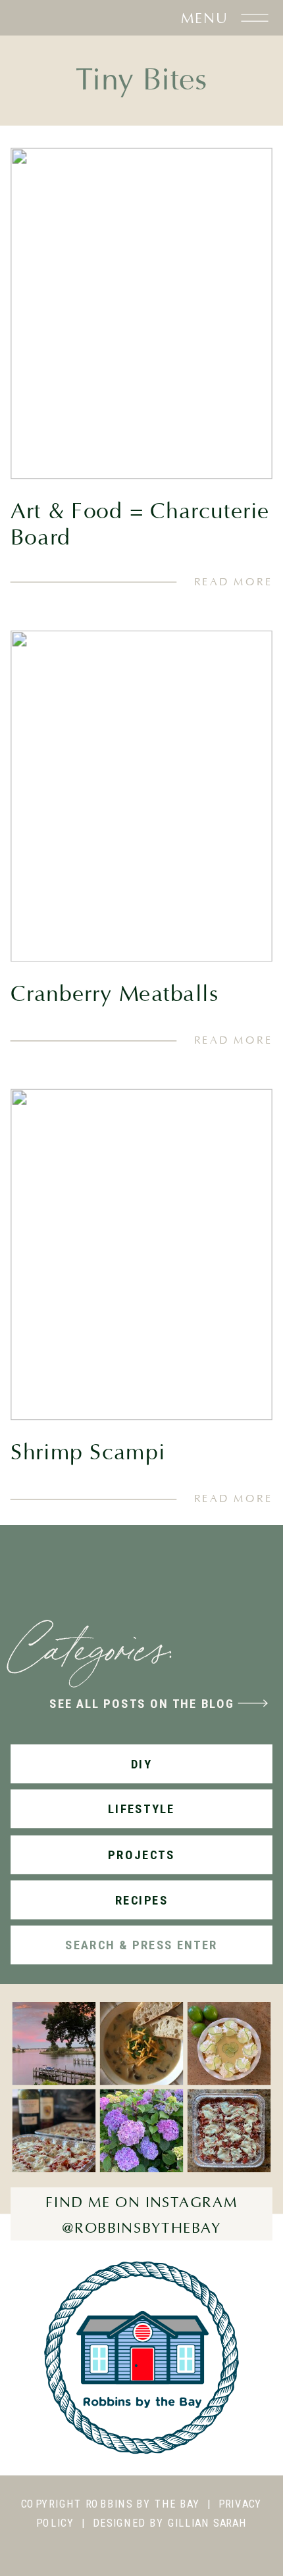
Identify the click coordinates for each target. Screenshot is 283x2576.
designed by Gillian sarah (170, 2522)
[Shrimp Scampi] (141, 1255)
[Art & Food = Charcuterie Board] (141, 313)
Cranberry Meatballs (115, 994)
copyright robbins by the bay (111, 2503)
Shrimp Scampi (88, 1453)
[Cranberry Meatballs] (141, 796)
